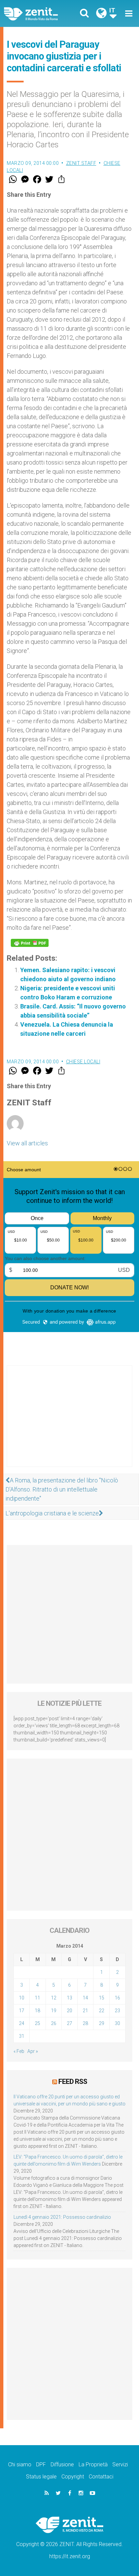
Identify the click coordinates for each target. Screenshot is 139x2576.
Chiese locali (83, 1062)
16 (117, 1998)
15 (102, 1998)
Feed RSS (73, 2082)
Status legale (41, 2477)
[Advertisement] (69, 1423)
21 (85, 2011)
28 (85, 2023)
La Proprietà (93, 2464)
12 (54, 1998)
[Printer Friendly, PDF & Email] (30, 943)
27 (69, 2023)
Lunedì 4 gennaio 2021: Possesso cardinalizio (62, 2217)
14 (85, 1998)
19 (54, 2011)
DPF (41, 2464)
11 (37, 1998)
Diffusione (62, 2464)
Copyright (73, 2477)
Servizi (120, 2464)
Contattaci (101, 2477)
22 (102, 2011)
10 (22, 1998)
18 (37, 2011)
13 (69, 1998)
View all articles (27, 1143)
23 (117, 2011)
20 (69, 2011)
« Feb (19, 2051)
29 (102, 2023)
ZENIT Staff (81, 163)
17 (22, 2011)
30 (117, 2023)
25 (37, 2023)
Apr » (33, 2051)
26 (54, 2023)
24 (22, 2023)
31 (22, 2036)
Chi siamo (20, 2464)
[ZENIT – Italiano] (39, 13)
